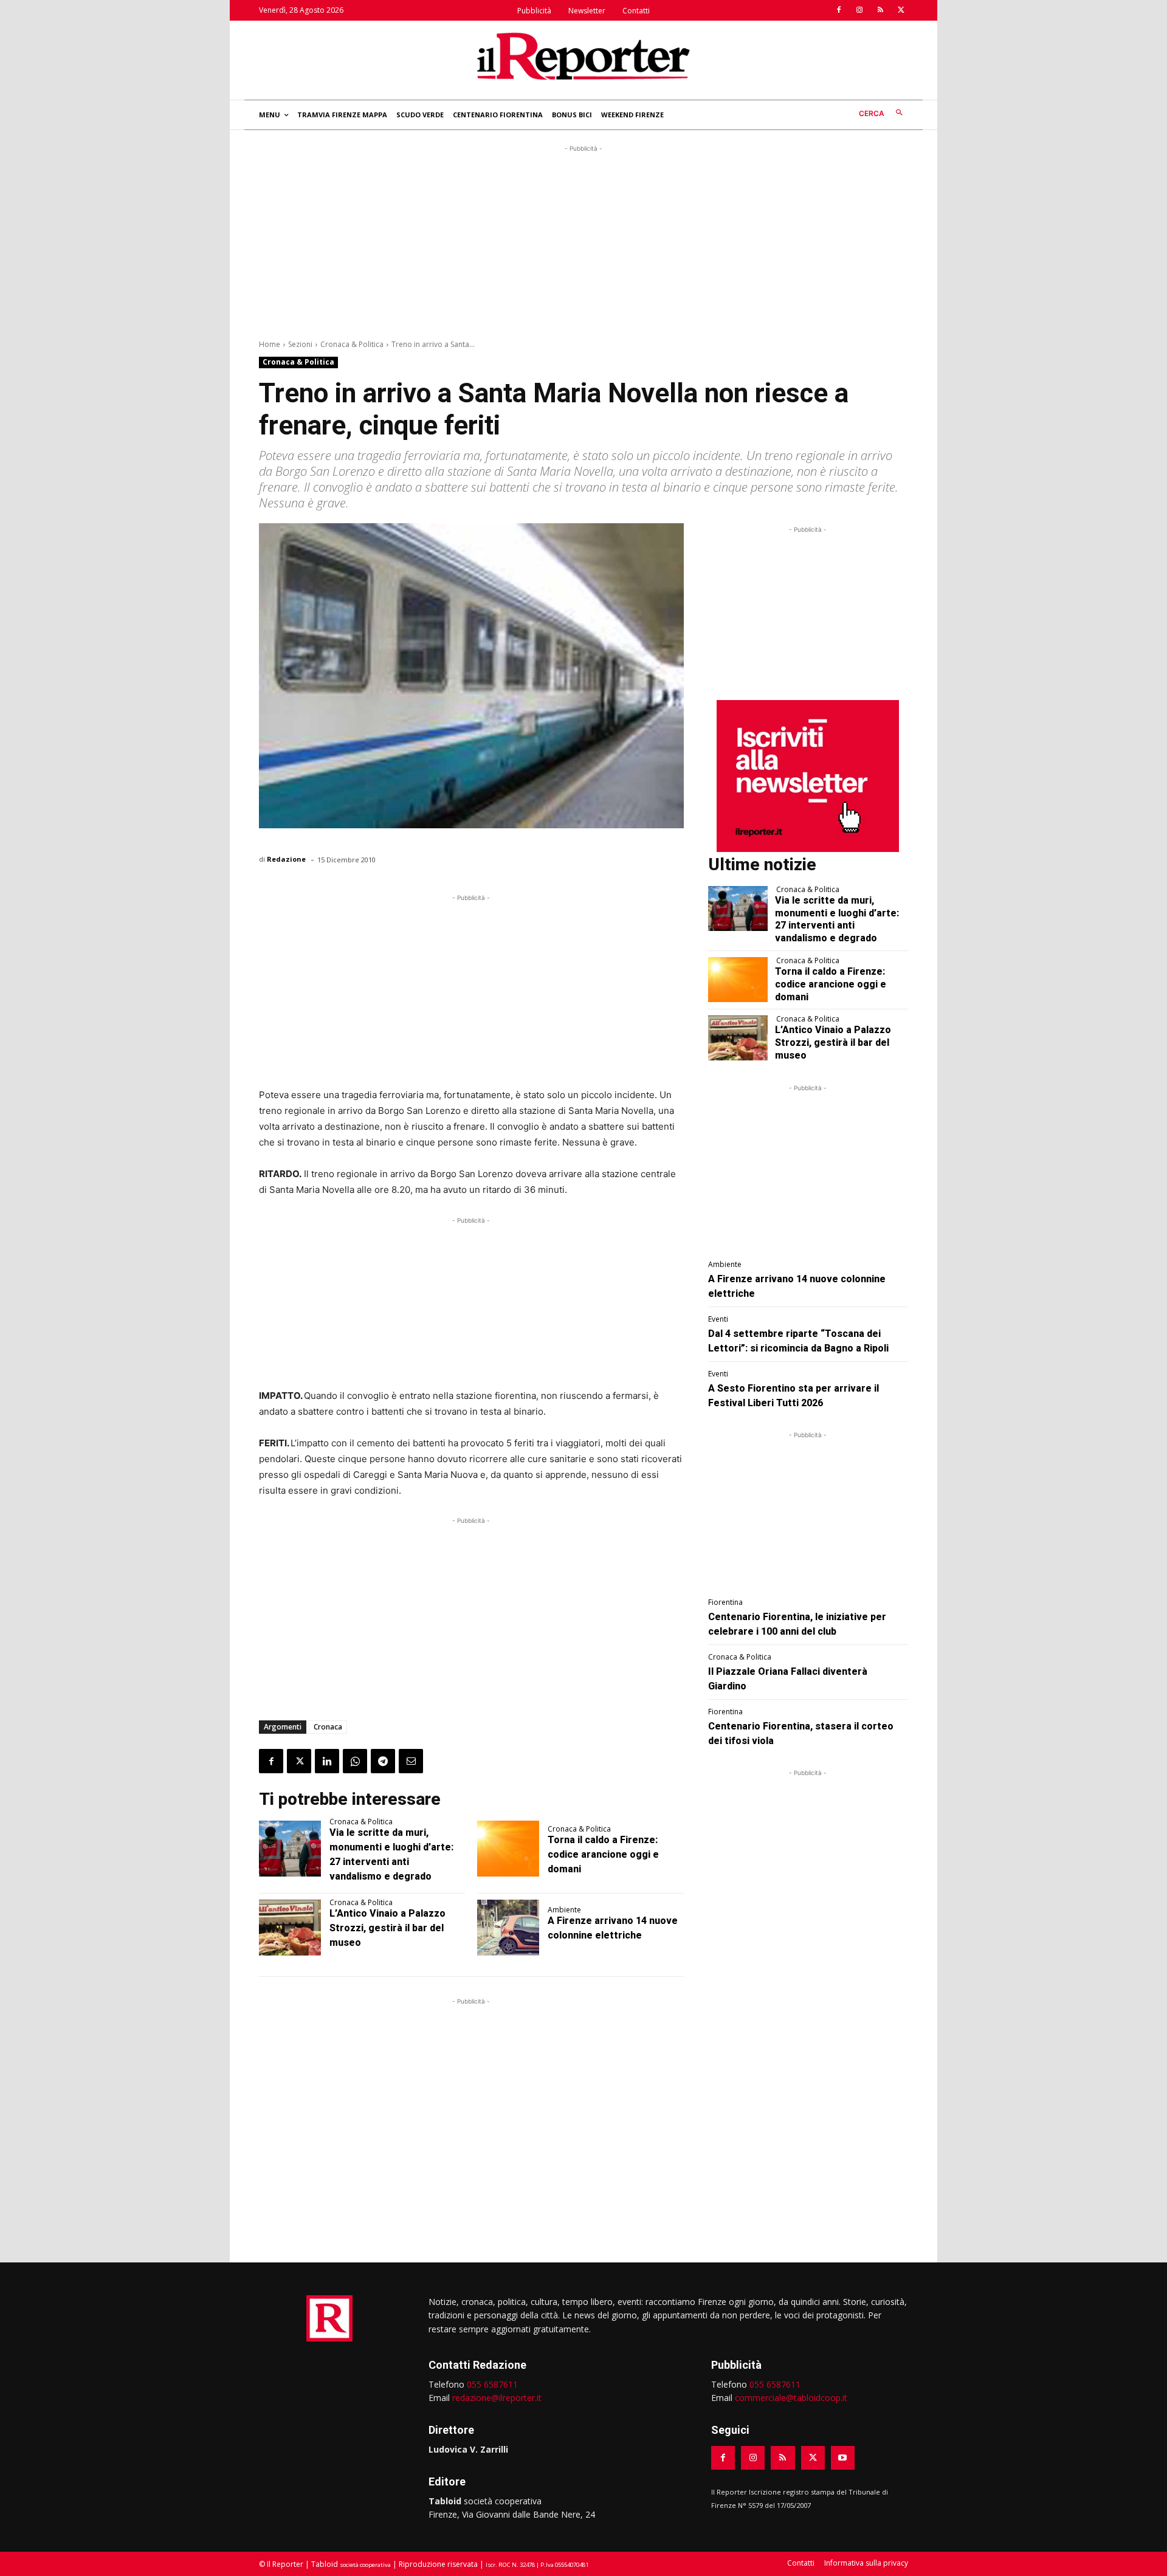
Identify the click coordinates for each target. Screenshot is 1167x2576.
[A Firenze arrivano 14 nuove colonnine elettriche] (508, 1928)
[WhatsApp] (355, 1761)
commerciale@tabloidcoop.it (791, 2398)
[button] (883, 113)
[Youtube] (843, 2458)
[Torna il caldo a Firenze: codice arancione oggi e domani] (508, 1849)
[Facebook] (839, 10)
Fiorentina (725, 1602)
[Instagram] (859, 10)
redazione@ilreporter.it (497, 2398)
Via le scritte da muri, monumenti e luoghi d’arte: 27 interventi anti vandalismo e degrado (837, 919)
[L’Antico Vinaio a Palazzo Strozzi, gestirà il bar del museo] (290, 1928)
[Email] (411, 1761)
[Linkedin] (327, 1761)
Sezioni (300, 344)
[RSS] (880, 10)
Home (270, 344)
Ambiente (564, 1910)
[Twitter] (901, 10)
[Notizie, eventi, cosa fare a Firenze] (583, 56)
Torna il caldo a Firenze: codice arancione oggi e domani (603, 1854)
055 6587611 (492, 2384)
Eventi (718, 1319)
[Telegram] (383, 1761)
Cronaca (328, 1727)
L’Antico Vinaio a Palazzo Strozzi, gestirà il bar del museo (387, 1928)
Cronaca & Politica (352, 344)
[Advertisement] (583, 240)
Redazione (286, 859)
